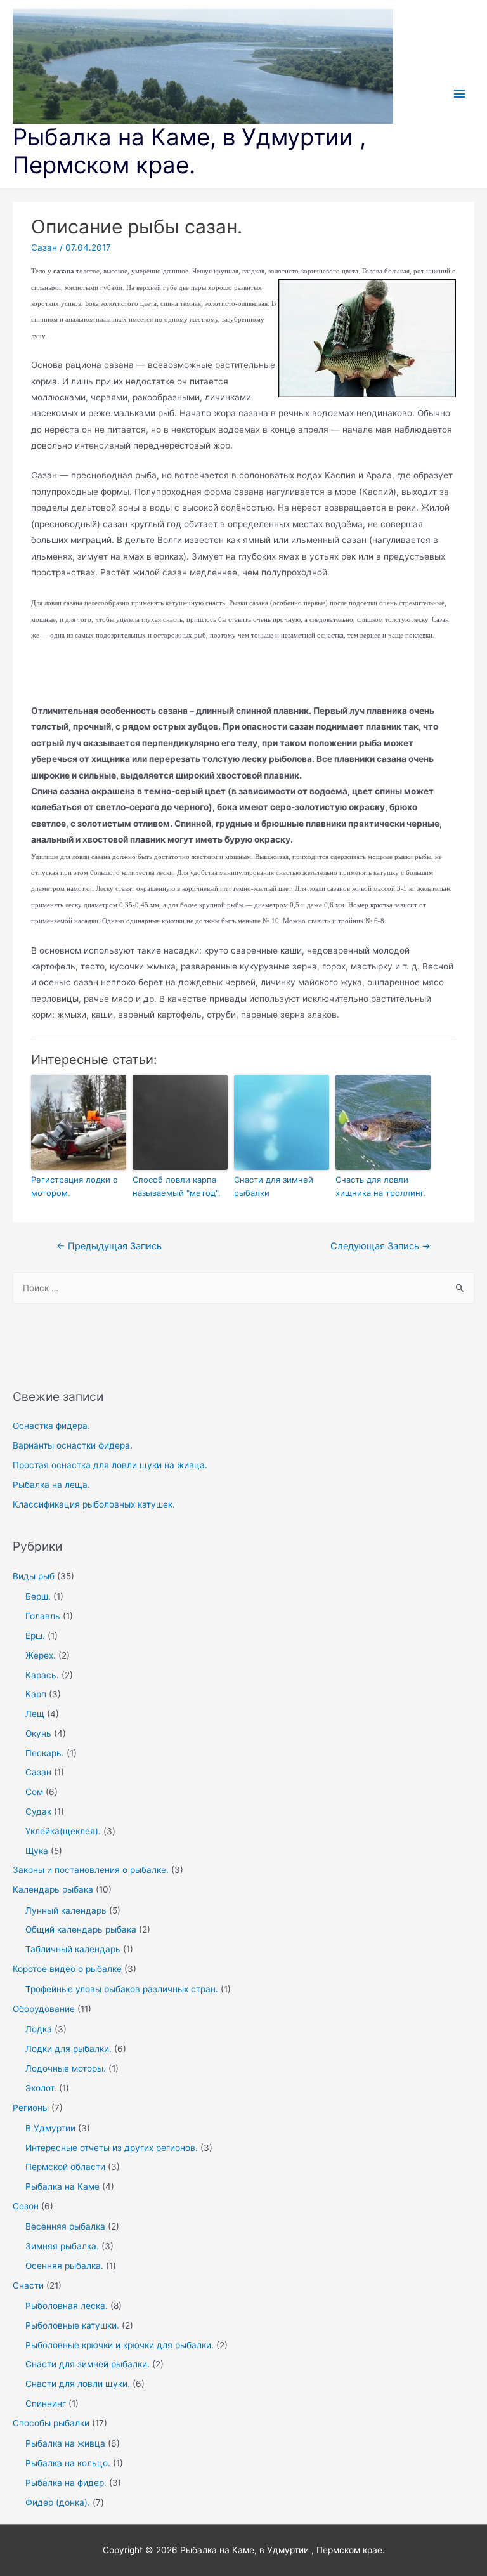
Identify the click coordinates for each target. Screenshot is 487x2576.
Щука (37, 1851)
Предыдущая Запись (109, 1246)
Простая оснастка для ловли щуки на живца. (110, 1465)
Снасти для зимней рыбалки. (88, 2364)
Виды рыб (34, 1576)
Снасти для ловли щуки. (78, 2384)
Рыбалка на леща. (51, 1485)
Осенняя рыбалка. (64, 2266)
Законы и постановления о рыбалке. (91, 1870)
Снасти (28, 2285)
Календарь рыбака (53, 1889)
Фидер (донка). (58, 2502)
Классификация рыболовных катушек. (94, 1504)
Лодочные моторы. (66, 2068)
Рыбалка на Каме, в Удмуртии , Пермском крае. (189, 151)
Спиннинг (46, 2403)
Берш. (38, 1596)
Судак (38, 1811)
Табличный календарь (73, 1949)
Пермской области (65, 2167)
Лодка (39, 2029)
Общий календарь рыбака (81, 1929)
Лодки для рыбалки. (68, 2049)
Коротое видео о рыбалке (67, 1969)
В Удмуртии (50, 2128)
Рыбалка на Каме (62, 2186)
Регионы (31, 2108)
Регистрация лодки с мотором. (74, 1186)
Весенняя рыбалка (65, 2226)
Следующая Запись (380, 1246)
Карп (36, 1694)
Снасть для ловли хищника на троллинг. (381, 1186)
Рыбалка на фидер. (66, 2483)
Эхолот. (41, 2088)
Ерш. (35, 1636)
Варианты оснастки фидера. (73, 1445)
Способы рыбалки (51, 2423)
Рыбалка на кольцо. (68, 2463)
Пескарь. (45, 1753)
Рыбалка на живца (65, 2443)
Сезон (26, 2206)
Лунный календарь (66, 1910)
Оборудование (44, 2009)
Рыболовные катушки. (72, 2325)
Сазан (38, 1772)
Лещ (35, 1714)
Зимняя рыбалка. (62, 2246)
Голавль (43, 1616)
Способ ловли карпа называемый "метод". (177, 1186)
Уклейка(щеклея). (63, 1831)
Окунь (38, 1733)
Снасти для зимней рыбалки (274, 1186)
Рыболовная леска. (67, 2306)
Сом (34, 1792)
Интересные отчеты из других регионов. (112, 2148)
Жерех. (41, 1655)
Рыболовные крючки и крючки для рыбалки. (120, 2345)
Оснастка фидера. (51, 1426)
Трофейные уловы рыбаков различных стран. (122, 1989)
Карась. (42, 1675)
